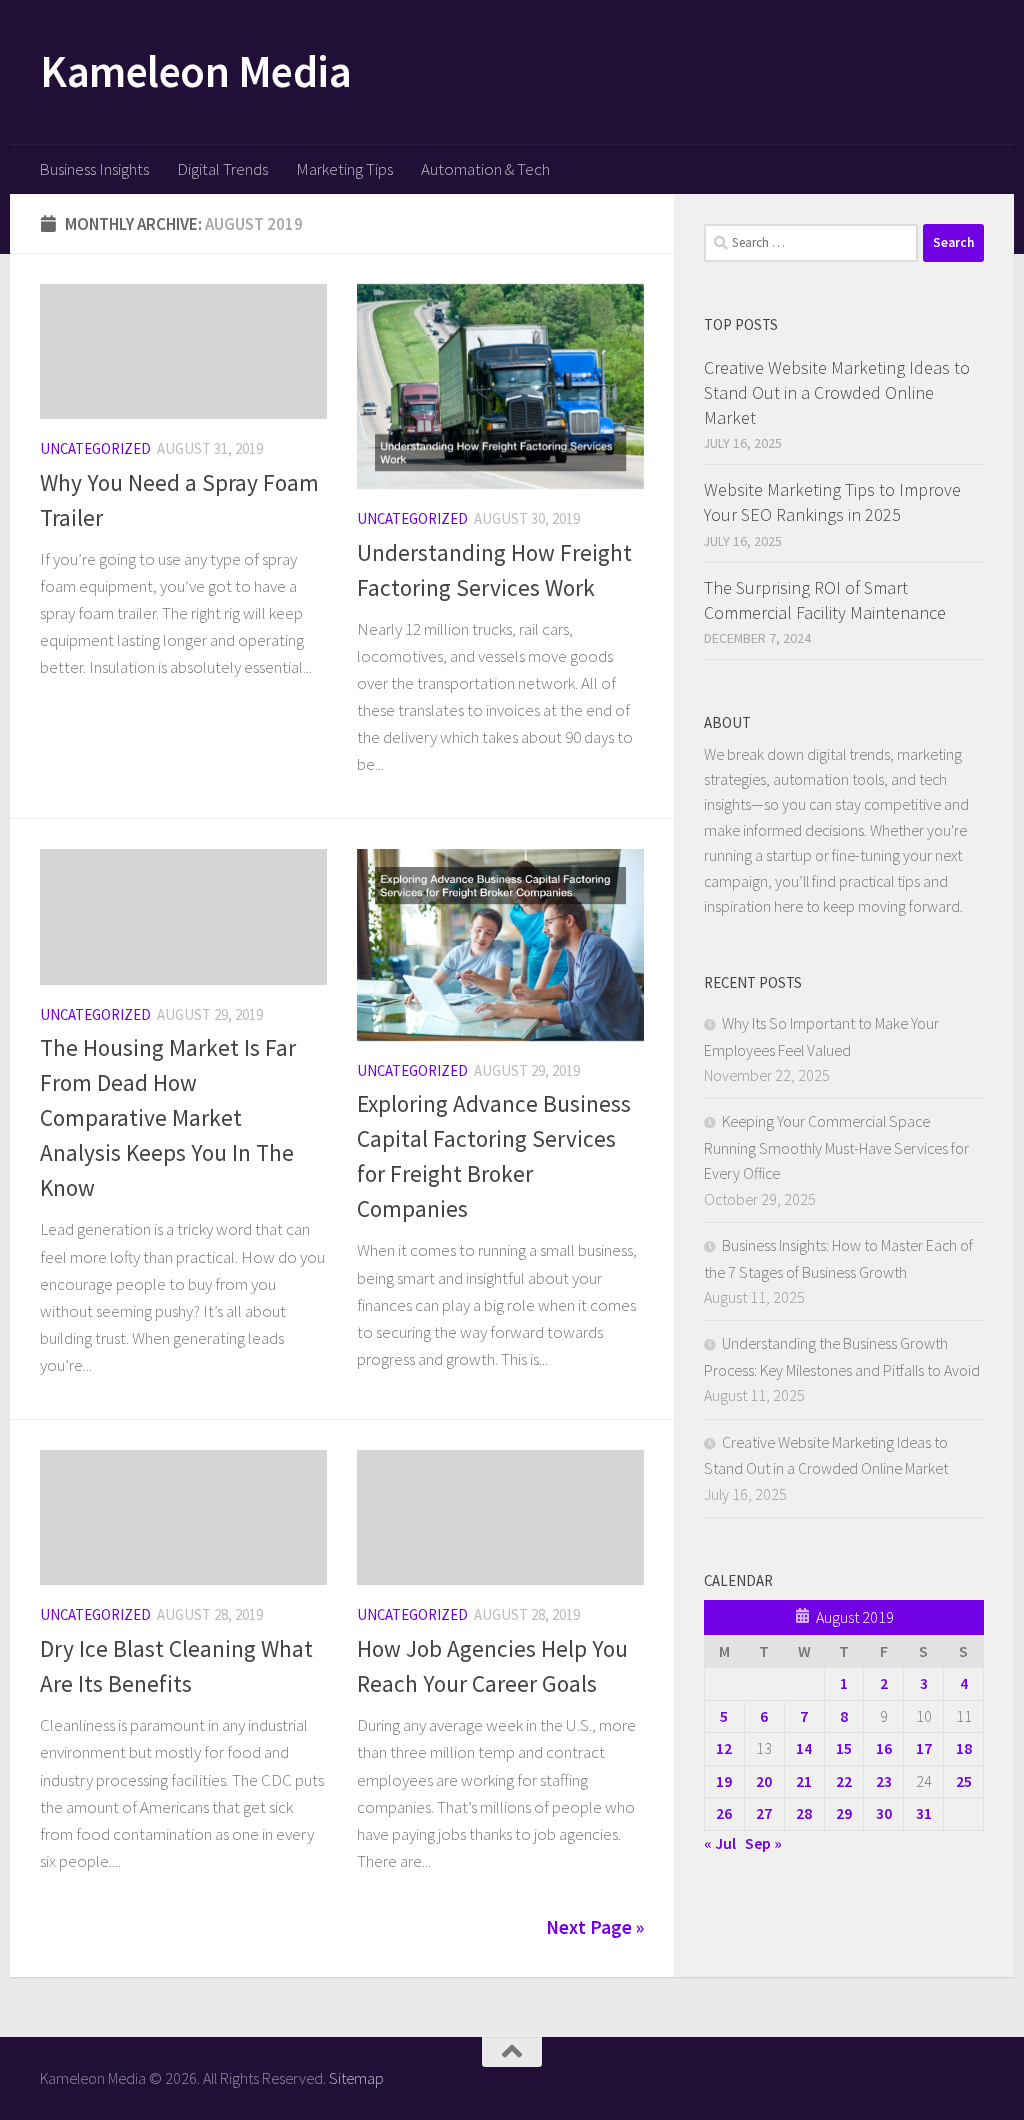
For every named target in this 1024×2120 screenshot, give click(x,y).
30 (884, 1813)
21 (804, 1781)
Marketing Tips (344, 169)
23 (884, 1781)
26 (724, 1813)
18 (964, 1748)
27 (764, 1813)
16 (884, 1748)
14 (804, 1748)
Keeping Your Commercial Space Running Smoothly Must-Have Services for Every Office (836, 1147)
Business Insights (94, 169)
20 (764, 1781)
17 (924, 1748)
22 (844, 1781)
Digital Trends (222, 169)
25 (964, 1781)
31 (924, 1813)
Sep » (763, 1843)
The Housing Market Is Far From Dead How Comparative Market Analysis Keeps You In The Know (168, 1117)
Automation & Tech (485, 169)
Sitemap (356, 2078)
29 (844, 1813)
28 (804, 1813)
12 (724, 1748)
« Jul (720, 1843)
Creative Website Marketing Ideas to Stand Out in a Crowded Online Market (837, 392)
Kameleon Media (195, 71)
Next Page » (595, 1927)
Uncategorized (95, 448)
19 (724, 1781)
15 (844, 1748)
